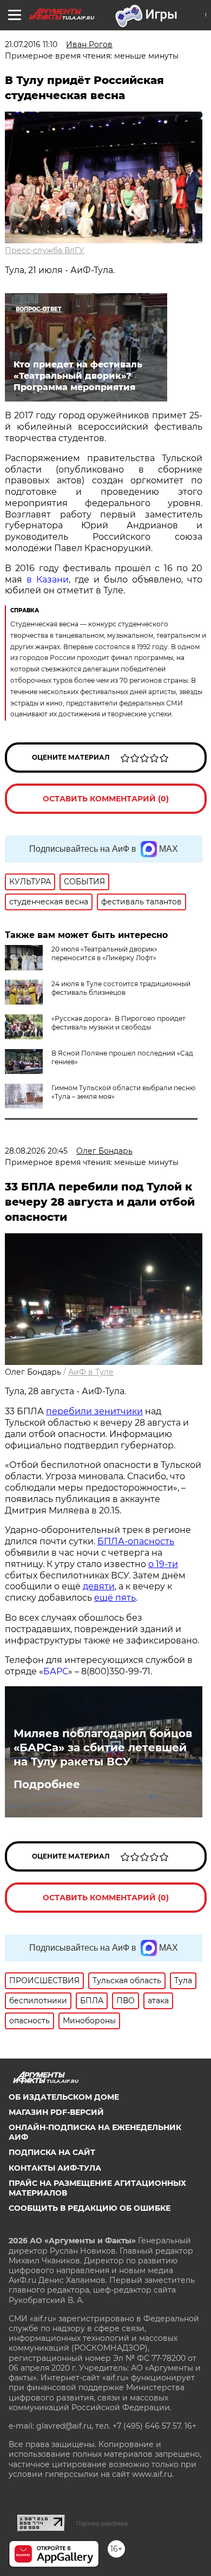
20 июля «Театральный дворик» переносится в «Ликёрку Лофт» (104, 953)
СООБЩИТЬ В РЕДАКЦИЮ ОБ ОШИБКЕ (90, 2208)
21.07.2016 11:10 (31, 44)
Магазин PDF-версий (56, 2112)
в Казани (48, 580)
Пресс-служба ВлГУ (45, 250)
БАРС (56, 1671)
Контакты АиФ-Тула (55, 2168)
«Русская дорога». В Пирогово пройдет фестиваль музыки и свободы (118, 1023)
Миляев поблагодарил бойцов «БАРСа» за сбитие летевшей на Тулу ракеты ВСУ (103, 1747)
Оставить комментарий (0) (106, 799)
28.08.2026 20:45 (36, 1151)
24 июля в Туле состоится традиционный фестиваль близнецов (121, 988)
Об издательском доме (64, 2097)
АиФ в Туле (91, 1372)
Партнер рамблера (102, 2523)
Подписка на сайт (52, 2152)
